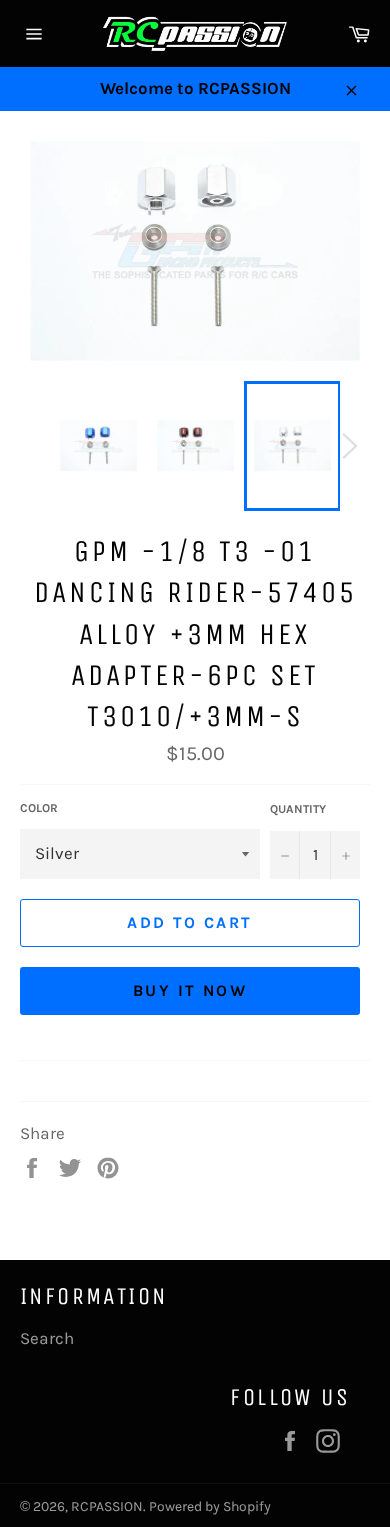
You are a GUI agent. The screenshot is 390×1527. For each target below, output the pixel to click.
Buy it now (190, 990)
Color (39, 808)
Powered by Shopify (210, 1506)
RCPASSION (107, 1506)
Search (47, 1338)
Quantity (298, 809)
